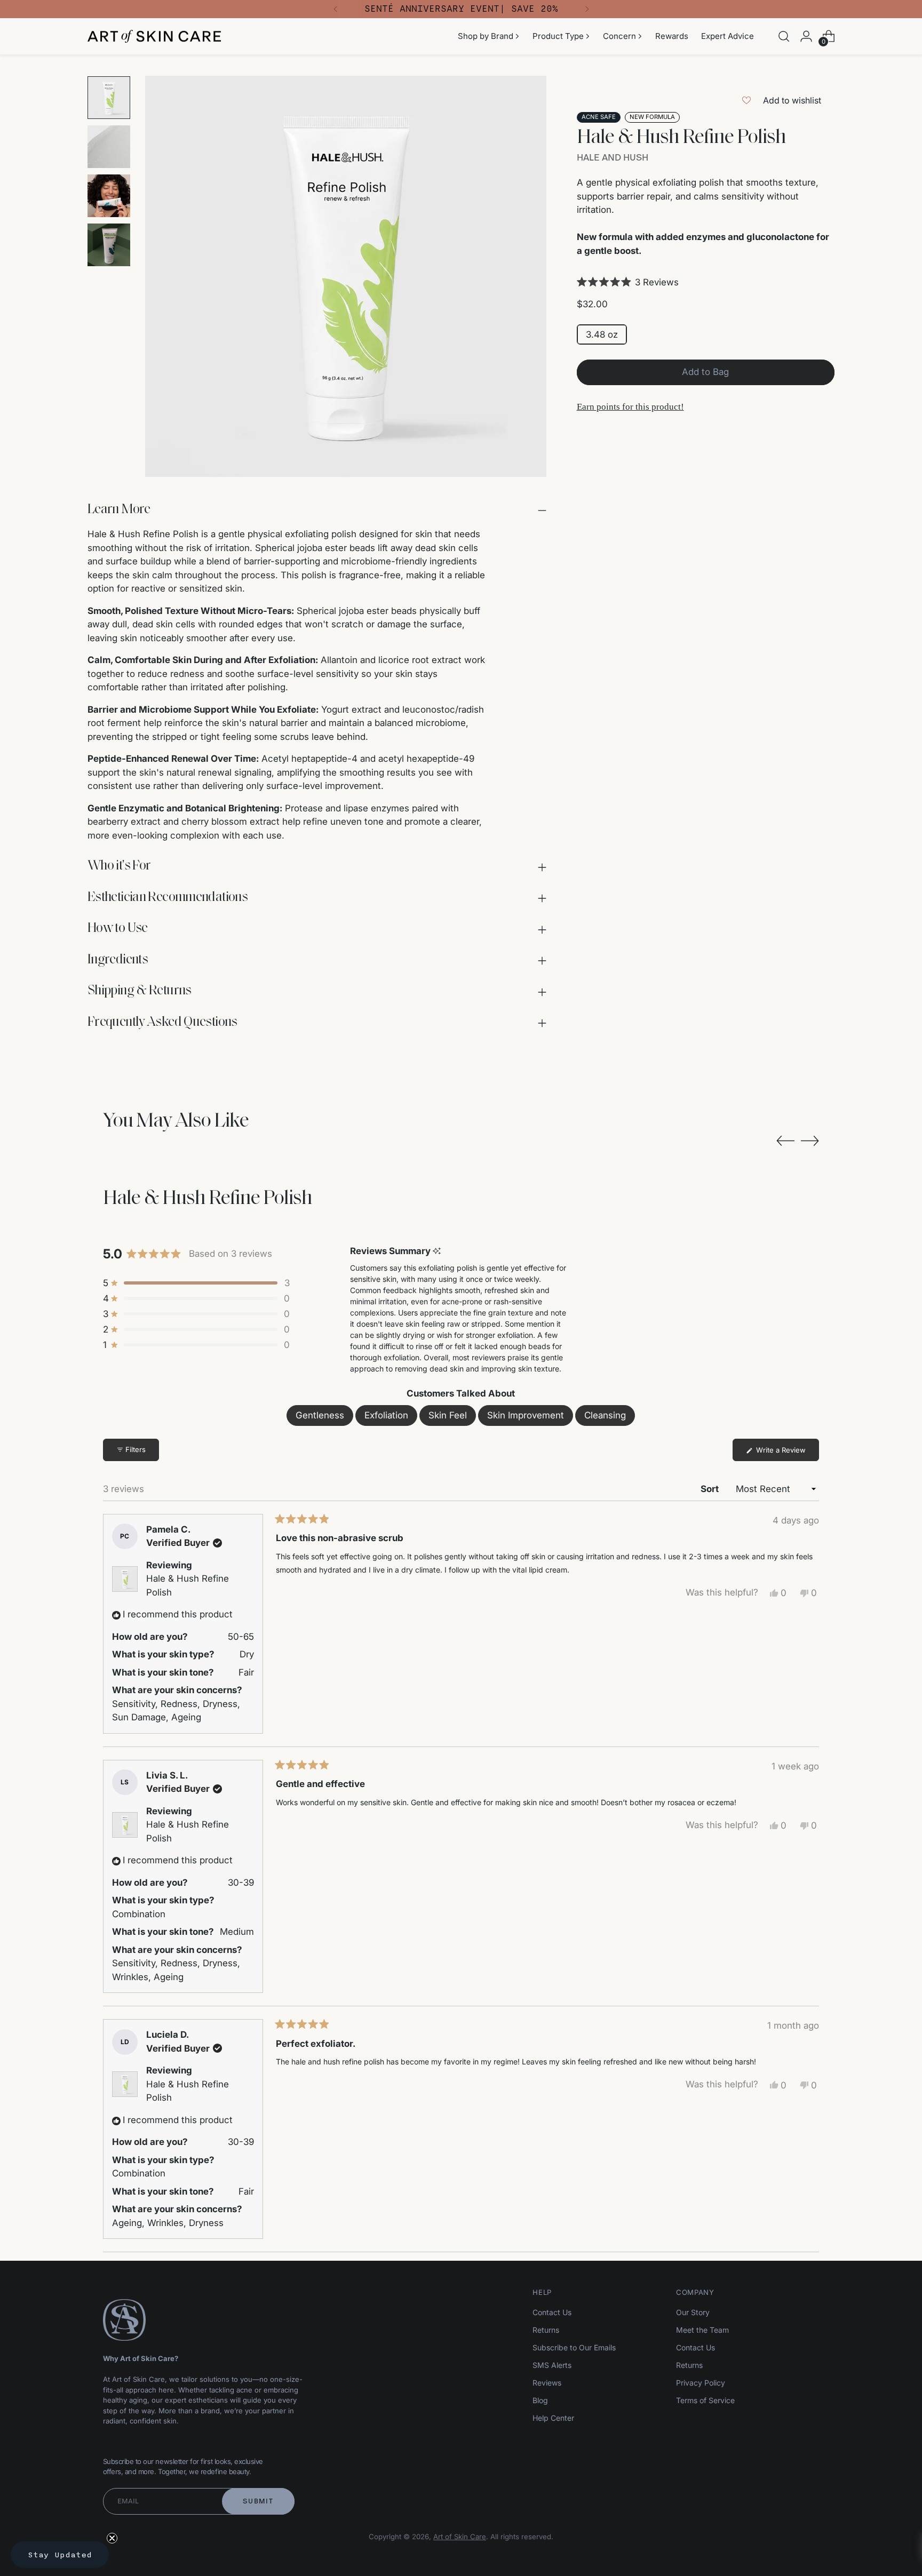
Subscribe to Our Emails (574, 2347)
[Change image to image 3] (109, 196)
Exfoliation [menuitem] (386, 1415)
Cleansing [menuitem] (605, 1415)
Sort (711, 1489)
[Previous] (336, 9)
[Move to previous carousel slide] (785, 1141)
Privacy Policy (701, 2383)
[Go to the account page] (806, 36)
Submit (258, 2501)
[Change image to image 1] (109, 98)
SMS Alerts (552, 2365)
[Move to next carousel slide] (810, 1141)
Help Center (553, 2418)
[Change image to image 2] (109, 147)
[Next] (587, 9)
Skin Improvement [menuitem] (526, 1415)
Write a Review (786, 1453)
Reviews (547, 2383)
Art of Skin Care (460, 2537)
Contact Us (552, 2312)
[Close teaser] (112, 2538)
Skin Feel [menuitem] (448, 1415)
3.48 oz (602, 334)
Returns (546, 2330)
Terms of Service (705, 2400)
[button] (706, 282)
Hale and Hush (613, 157)
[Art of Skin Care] (154, 37)
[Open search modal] (784, 36)
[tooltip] (437, 1251)
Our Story (693, 2312)
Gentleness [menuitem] (320, 1415)
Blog (540, 2400)
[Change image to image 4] (109, 245)
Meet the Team (702, 2330)
